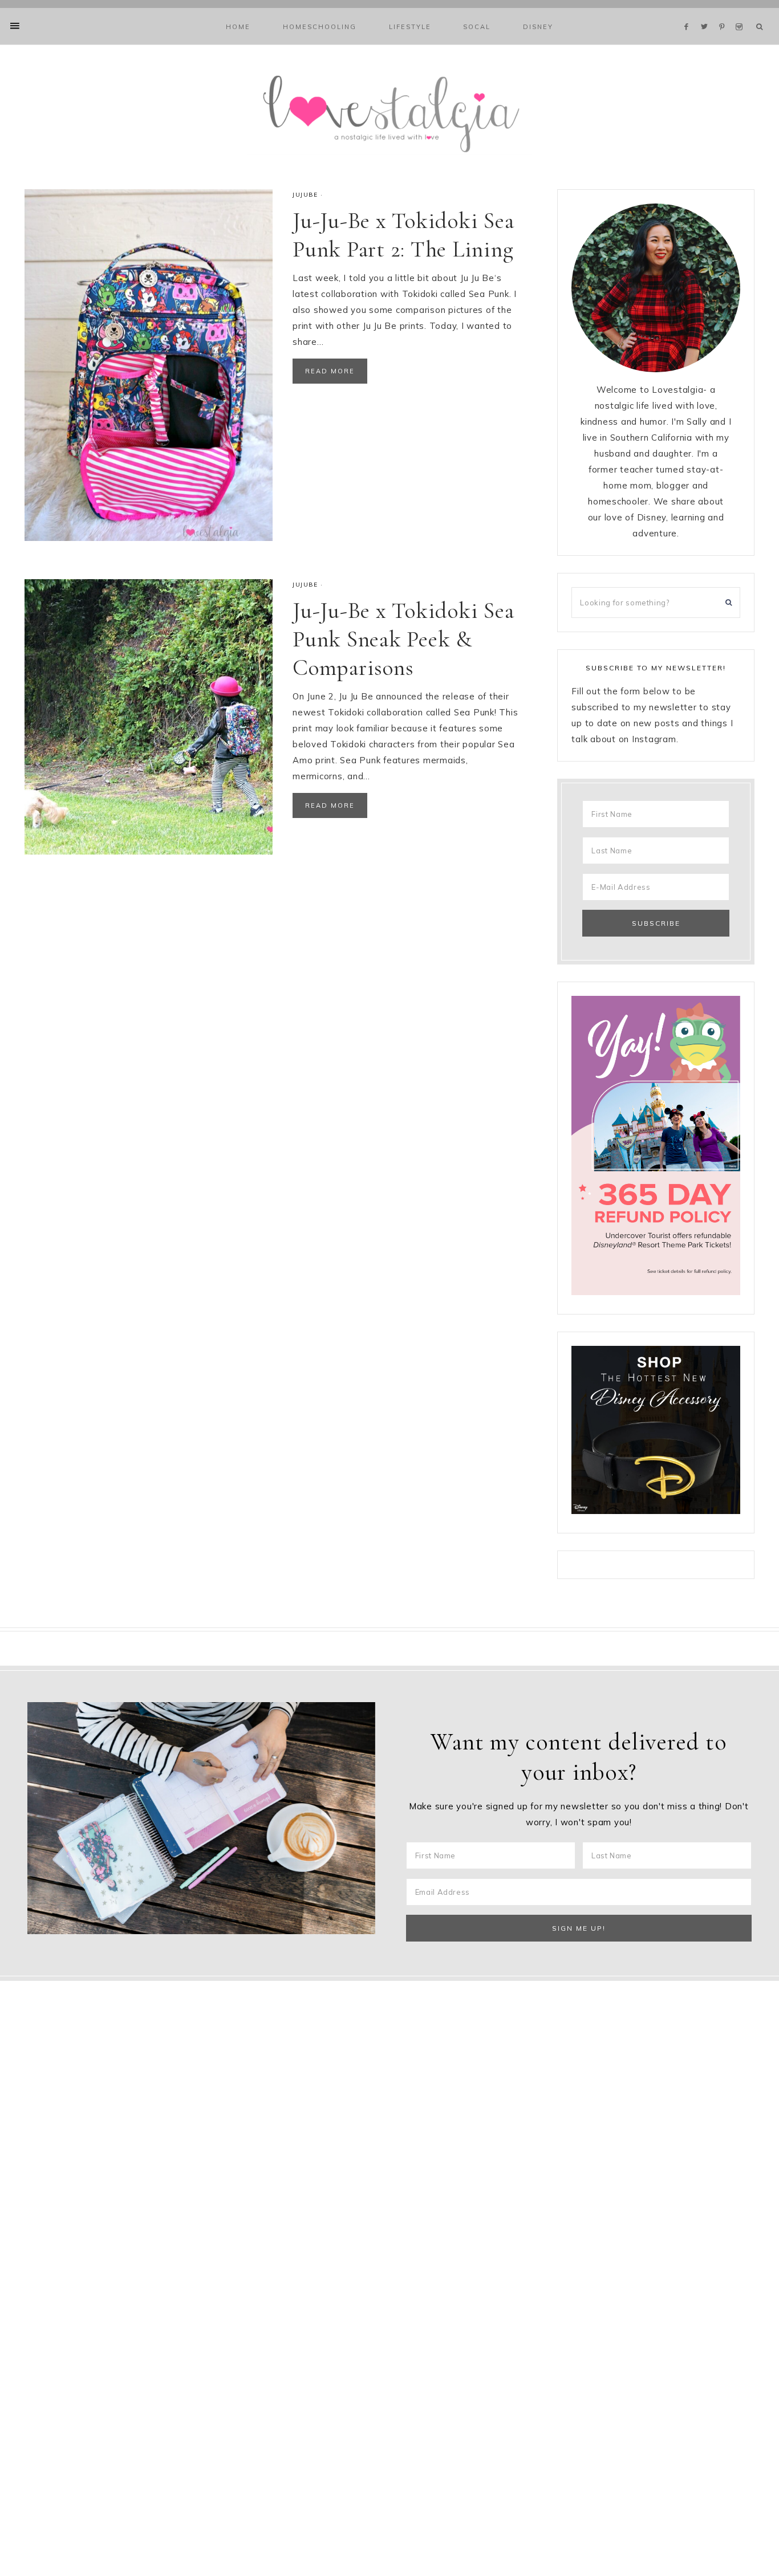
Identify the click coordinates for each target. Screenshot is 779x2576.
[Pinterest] (725, 13)
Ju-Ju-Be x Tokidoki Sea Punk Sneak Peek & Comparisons (403, 639)
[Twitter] (707, 13)
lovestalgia (389, 112)
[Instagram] (741, 13)
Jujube (305, 195)
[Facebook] (689, 13)
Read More (330, 371)
